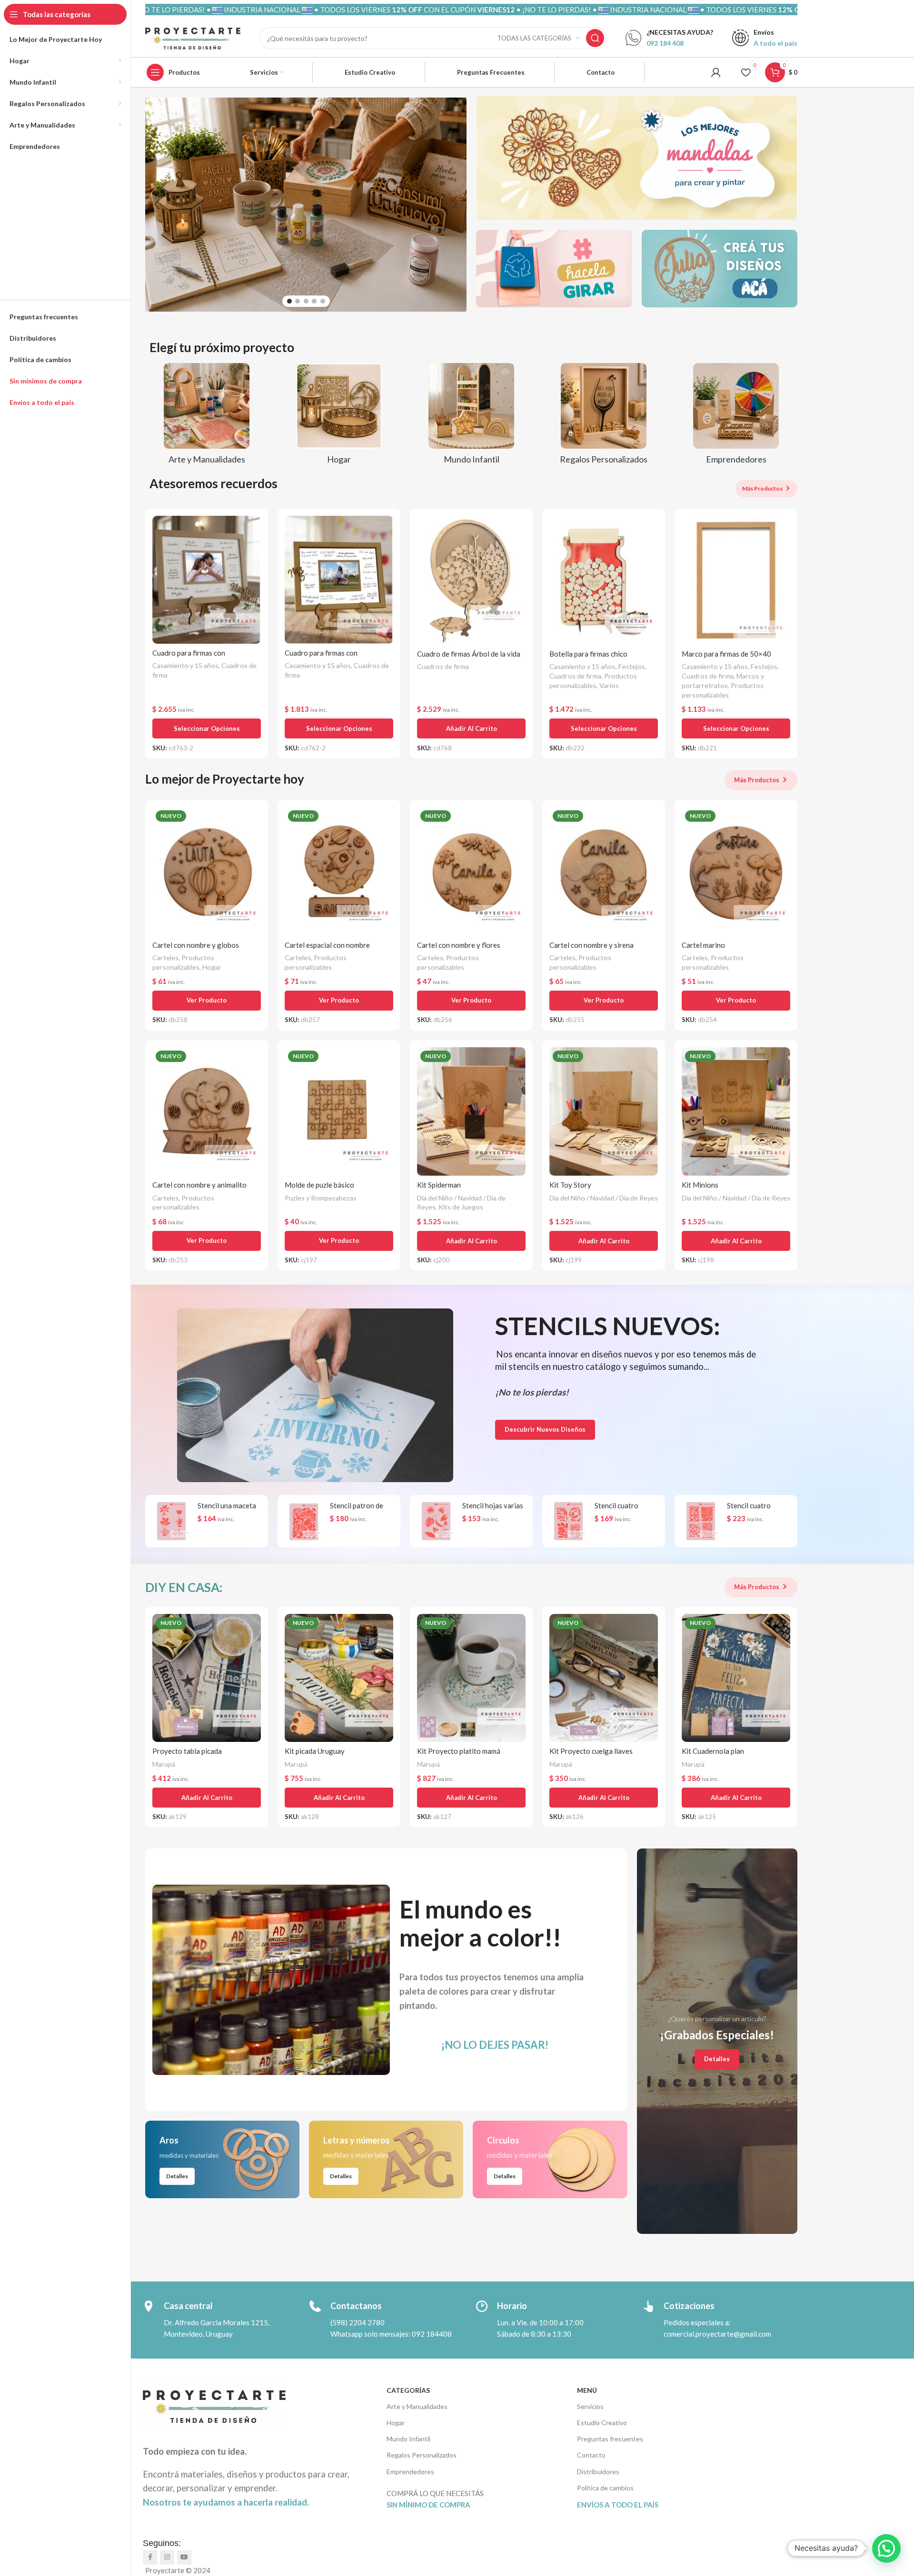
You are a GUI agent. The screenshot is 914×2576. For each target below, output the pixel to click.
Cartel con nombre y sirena (591, 945)
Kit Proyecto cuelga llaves (591, 1751)
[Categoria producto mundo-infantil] (471, 417)
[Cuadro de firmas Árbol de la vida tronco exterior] (471, 580)
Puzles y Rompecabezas (321, 1198)
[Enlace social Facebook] (150, 2557)
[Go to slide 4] (314, 301)
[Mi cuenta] (716, 72)
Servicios (590, 2406)
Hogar (212, 967)
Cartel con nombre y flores (459, 945)
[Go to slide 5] (323, 301)
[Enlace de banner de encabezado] (471, 10)
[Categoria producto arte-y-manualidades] (207, 417)
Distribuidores (598, 2472)
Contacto (591, 2455)
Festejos (632, 666)
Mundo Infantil (408, 2439)
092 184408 (432, 2334)
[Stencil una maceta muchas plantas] (171, 1521)
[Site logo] (193, 37)
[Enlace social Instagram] (167, 2557)
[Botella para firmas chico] (604, 580)
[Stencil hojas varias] (436, 1521)
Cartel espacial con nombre (327, 945)
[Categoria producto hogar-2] (339, 417)
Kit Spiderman (439, 1185)
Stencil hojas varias (493, 1505)
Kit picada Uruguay (315, 1751)
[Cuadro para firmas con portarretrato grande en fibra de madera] (207, 580)
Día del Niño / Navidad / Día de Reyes (604, 1198)
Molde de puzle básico (319, 1185)
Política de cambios (605, 2488)
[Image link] (315, 1394)
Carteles (165, 958)
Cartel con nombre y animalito (199, 1185)
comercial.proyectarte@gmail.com (717, 2334)
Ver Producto (207, 1000)
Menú (587, 2390)
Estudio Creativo (602, 2423)
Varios (609, 685)
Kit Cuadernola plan (713, 1751)
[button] (157, 205)
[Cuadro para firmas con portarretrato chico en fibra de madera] (339, 580)
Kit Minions (700, 1185)
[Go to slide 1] (289, 301)
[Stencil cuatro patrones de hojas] (568, 1521)
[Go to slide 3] (306, 301)
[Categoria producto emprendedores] (736, 417)
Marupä (164, 1764)
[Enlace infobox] (669, 38)
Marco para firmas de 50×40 (726, 654)
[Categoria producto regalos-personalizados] (604, 417)
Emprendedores (410, 2472)
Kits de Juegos (461, 1207)
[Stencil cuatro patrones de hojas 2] (701, 1521)
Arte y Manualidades (417, 2406)
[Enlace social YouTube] (184, 2557)
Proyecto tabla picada (187, 1751)
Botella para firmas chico (588, 654)
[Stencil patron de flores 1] (304, 1521)
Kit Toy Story (570, 1185)
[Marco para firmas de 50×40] (736, 580)
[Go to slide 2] (298, 301)
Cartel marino (703, 945)
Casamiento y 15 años (185, 665)
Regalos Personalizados (422, 2455)
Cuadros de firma (443, 666)
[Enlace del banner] (637, 158)
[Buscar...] (595, 38)
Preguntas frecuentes (610, 2439)
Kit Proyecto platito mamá (459, 1751)
